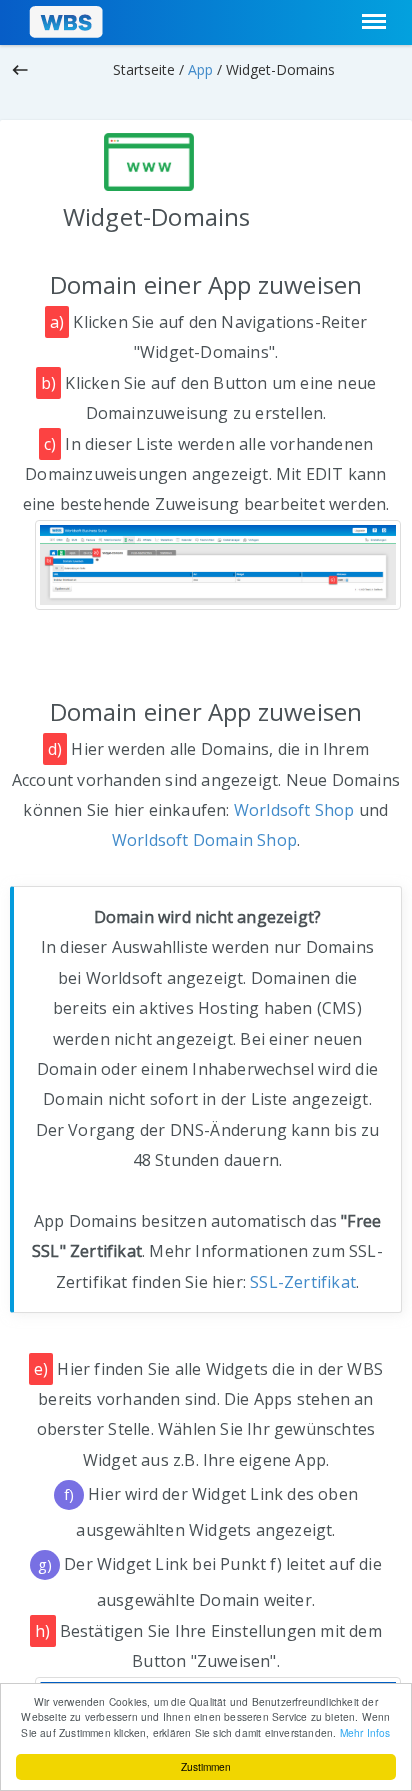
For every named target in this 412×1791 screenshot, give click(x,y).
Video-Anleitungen (339, 99)
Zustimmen (206, 1766)
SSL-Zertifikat (303, 1282)
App (200, 69)
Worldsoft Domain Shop (204, 840)
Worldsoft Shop (294, 810)
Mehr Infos (365, 1732)
